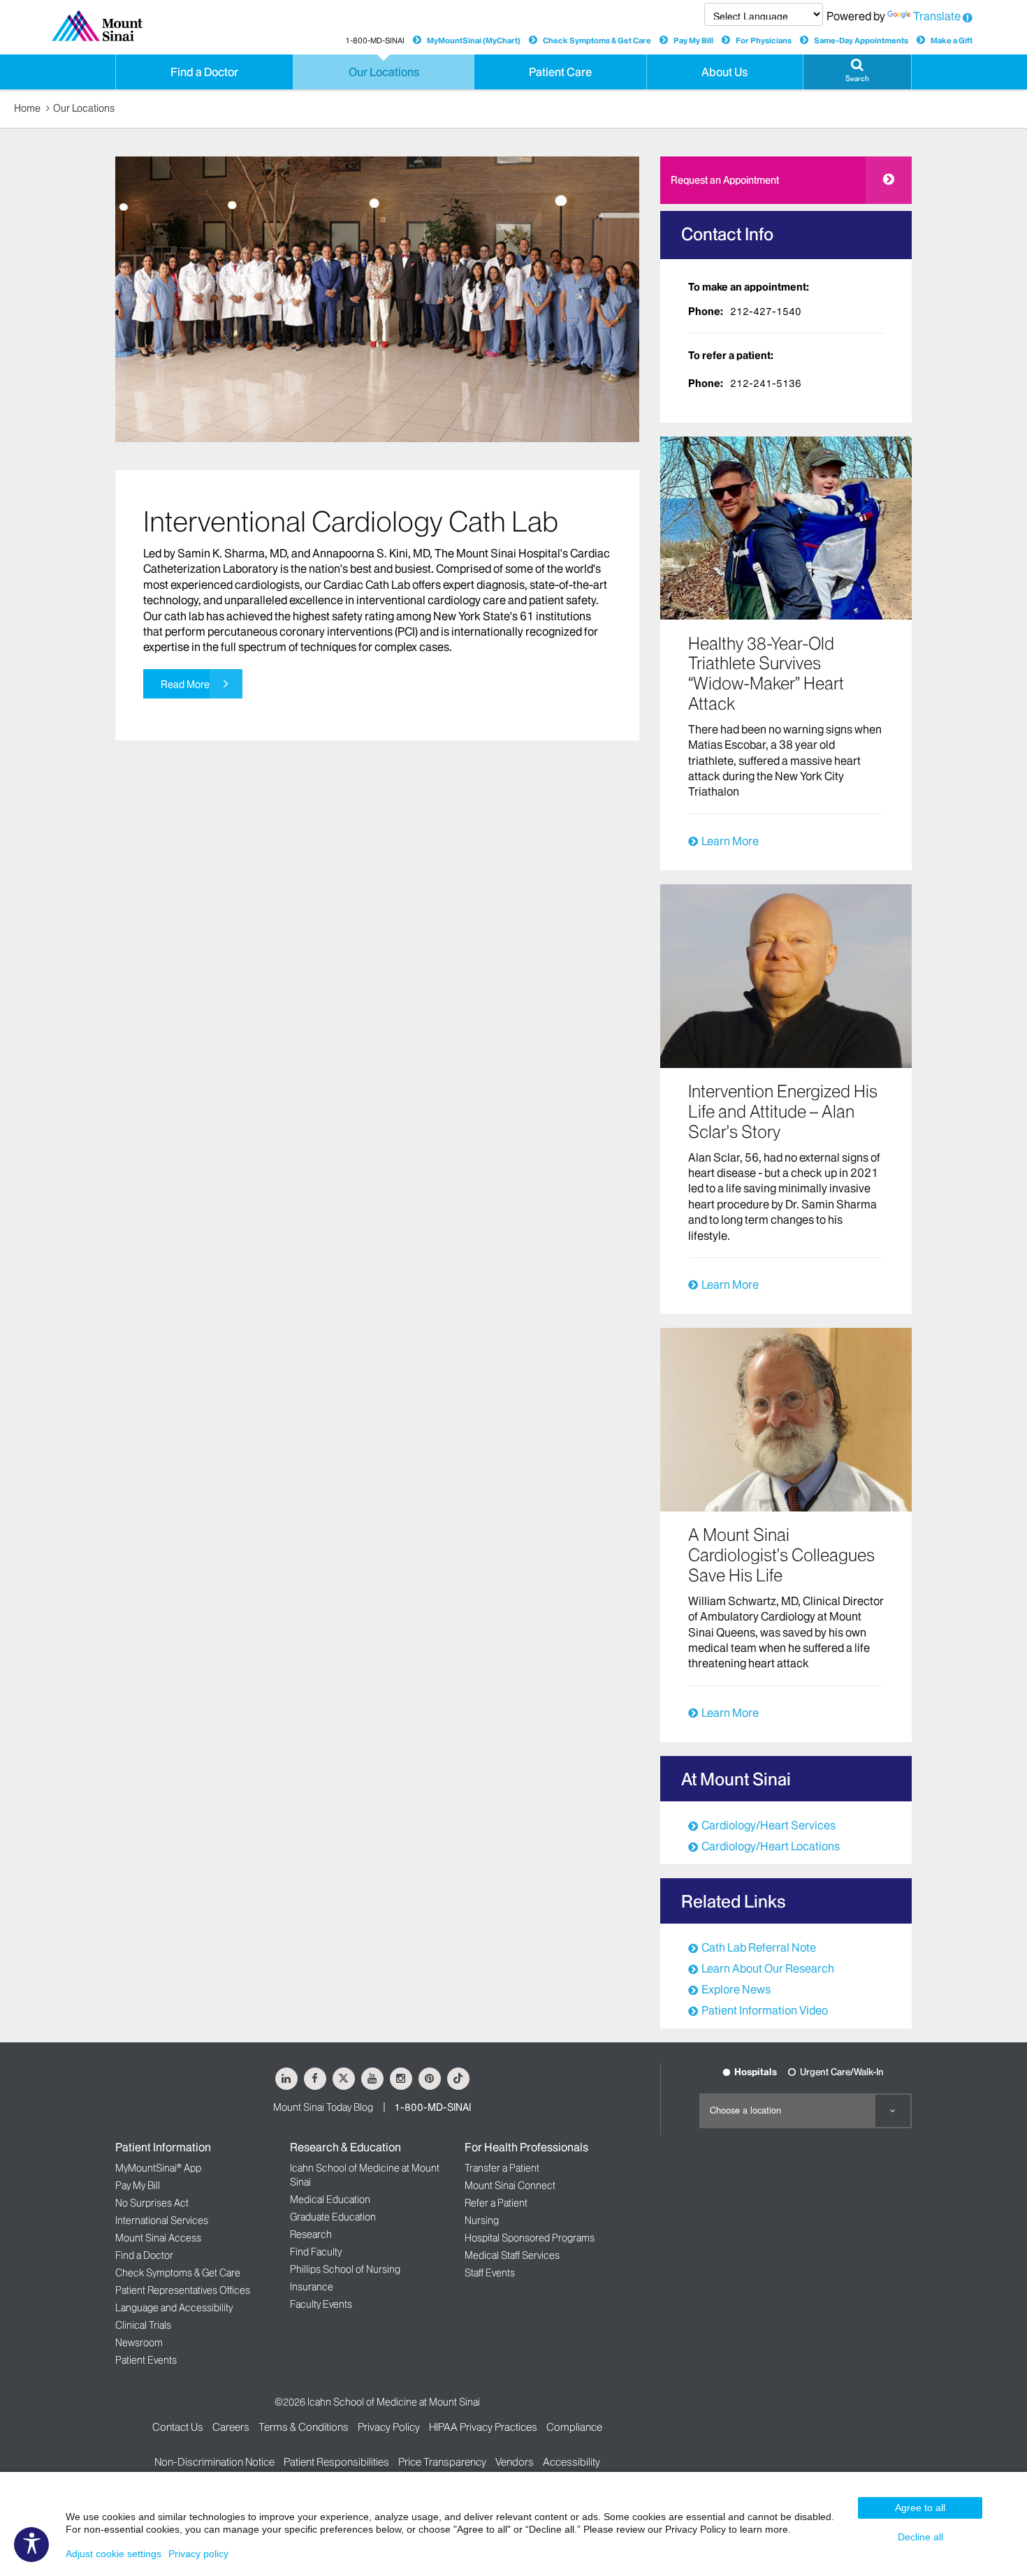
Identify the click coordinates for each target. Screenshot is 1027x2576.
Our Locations (84, 108)
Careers (231, 2427)
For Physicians (764, 41)
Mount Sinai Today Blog (323, 2107)
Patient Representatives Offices (183, 2290)
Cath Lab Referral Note (759, 1947)
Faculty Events (321, 2304)
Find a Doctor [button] (204, 72)
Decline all (920, 2537)
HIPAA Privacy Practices (483, 2427)
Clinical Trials (143, 2325)
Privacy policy (198, 2554)
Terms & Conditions (304, 2427)
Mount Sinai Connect (510, 2186)
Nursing (482, 2220)
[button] (857, 72)
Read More (185, 685)
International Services (162, 2220)
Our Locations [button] (384, 72)
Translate (937, 16)
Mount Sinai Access (158, 2238)
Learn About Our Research (768, 1968)
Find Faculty (316, 2252)
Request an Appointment (725, 180)
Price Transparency (442, 2462)
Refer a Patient (496, 2203)
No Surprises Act (152, 2203)
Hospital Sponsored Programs (530, 2238)
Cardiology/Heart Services (769, 1825)
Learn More (730, 841)
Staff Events (490, 2273)
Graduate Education (333, 2217)
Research (311, 2234)
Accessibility (571, 2462)
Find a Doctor (144, 2255)
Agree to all (920, 2508)
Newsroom (139, 2343)
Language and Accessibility (174, 2308)
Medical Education (330, 2200)
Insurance (312, 2287)
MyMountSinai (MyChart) (474, 41)
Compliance (574, 2427)
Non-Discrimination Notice (214, 2462)
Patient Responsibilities (336, 2462)
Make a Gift (952, 41)
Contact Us (178, 2427)
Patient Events (146, 2360)
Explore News (736, 1989)
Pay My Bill (693, 41)
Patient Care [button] (560, 72)
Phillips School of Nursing (345, 2269)
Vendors (515, 2462)
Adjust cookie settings (114, 2554)
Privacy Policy (389, 2427)
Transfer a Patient (502, 2168)
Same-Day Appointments (861, 41)
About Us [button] (724, 72)
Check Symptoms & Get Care (597, 41)
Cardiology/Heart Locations (771, 1846)
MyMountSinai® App (158, 2168)
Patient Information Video (765, 2010)
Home (27, 108)
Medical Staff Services (512, 2255)
